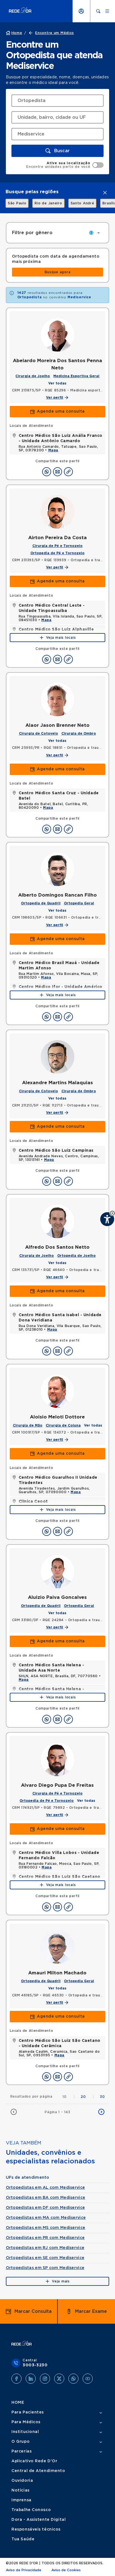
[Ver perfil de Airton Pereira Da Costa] (57, 512)
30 (102, 2097)
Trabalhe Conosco (31, 2510)
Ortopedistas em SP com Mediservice (45, 2268)
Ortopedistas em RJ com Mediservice (45, 2248)
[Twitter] (59, 2379)
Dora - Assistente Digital (39, 2520)
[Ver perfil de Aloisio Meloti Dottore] (57, 1391)
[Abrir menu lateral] (107, 11)
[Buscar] (98, 11)
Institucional (25, 2432)
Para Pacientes (28, 2412)
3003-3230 (35, 2365)
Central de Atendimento (38, 2471)
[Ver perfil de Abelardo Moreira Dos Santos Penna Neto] (57, 335)
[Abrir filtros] (99, 233)
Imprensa (21, 2500)
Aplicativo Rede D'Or (34, 2461)
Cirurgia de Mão (28, 1425)
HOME (18, 2403)
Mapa (53, 450)
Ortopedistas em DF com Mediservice (45, 2208)
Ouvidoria (22, 2481)
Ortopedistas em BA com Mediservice (46, 2198)
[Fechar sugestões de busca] (105, 193)
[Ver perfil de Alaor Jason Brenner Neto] (57, 699)
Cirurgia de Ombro (79, 733)
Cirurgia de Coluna (63, 1425)
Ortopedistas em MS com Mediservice (46, 2228)
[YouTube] (88, 2379)
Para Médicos (26, 2422)
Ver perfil (55, 398)
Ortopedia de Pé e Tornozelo (57, 553)
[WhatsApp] (73, 2379)
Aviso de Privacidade (24, 2570)
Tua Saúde (23, 2539)
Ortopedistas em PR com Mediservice (45, 2238)
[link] (14, 203)
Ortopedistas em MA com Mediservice (46, 2218)
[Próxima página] (101, 2112)
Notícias (20, 2490)
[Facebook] (16, 2379)
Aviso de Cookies (66, 2570)
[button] (58, 151)
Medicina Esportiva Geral (76, 376)
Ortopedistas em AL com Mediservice (45, 2188)
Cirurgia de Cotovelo (39, 733)
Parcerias (21, 2451)
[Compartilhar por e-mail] (57, 472)
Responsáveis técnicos (36, 2529)
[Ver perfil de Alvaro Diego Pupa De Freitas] (57, 1759)
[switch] (65, 165)
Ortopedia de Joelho (76, 1256)
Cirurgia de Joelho (33, 376)
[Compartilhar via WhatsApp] (47, 472)
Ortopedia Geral (79, 903)
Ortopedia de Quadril (41, 903)
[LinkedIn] (31, 2379)
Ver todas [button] (57, 383)
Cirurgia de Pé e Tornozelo (57, 546)
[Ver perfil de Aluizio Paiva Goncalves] (57, 1572)
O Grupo (21, 2442)
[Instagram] (45, 2379)
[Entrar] (81, 11)
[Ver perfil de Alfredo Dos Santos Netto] (57, 1221)
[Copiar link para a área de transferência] (68, 472)
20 (88, 2097)
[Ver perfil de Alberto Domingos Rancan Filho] (57, 869)
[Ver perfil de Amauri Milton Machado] (57, 1947)
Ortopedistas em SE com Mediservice (45, 2258)
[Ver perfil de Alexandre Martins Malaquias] (57, 1057)
